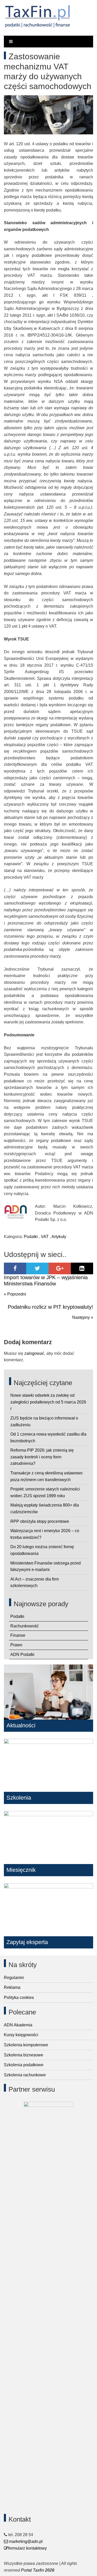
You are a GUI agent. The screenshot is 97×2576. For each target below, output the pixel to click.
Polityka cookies (19, 1998)
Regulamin (14, 1978)
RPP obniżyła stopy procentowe (40, 1521)
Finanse (18, 1635)
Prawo (16, 1645)
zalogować (34, 1353)
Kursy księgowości (21, 2035)
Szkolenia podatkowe (24, 2065)
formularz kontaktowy (27, 2548)
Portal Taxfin (32, 2570)
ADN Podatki (22, 1654)
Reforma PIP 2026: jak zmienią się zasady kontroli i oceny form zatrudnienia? (42, 1457)
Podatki (31, 1237)
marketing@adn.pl (25, 2541)
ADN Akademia (18, 2025)
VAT (45, 1237)
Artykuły (59, 1237)
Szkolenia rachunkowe (25, 2075)
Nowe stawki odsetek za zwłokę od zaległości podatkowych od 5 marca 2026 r (48, 1402)
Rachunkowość (25, 1626)
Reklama (12, 1987)
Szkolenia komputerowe (26, 2045)
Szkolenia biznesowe (24, 2055)
